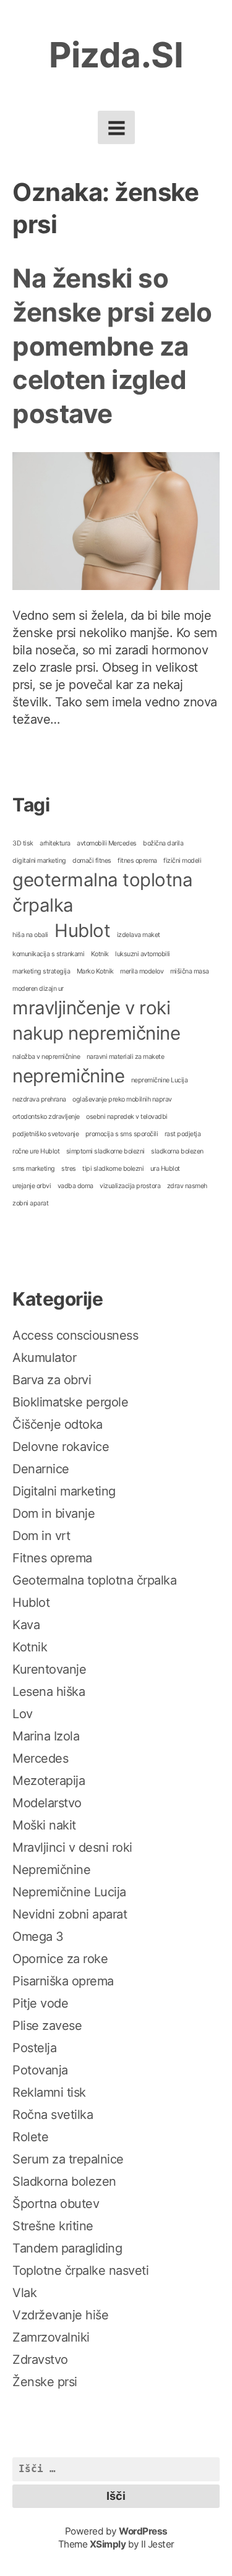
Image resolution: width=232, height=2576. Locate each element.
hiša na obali (30, 935)
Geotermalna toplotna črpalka (94, 1580)
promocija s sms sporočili (122, 1134)
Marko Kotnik (95, 971)
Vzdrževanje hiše (60, 2315)
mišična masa (190, 971)
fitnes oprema (137, 861)
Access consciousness (75, 1335)
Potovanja (40, 2070)
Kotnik (100, 954)
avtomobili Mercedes (107, 843)
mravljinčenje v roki (91, 1008)
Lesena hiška (49, 1692)
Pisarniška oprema (63, 1981)
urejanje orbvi (32, 1186)
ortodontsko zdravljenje (46, 1117)
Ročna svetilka (53, 2115)
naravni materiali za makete (126, 1057)
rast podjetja (183, 1134)
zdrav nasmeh (187, 1186)
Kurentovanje (49, 1669)
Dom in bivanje (54, 1513)
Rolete (30, 2137)
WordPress (143, 2531)
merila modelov (142, 971)
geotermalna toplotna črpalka (102, 892)
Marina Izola (46, 1736)
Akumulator (44, 1358)
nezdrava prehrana (39, 1099)
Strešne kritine (53, 2226)
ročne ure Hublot (36, 1151)
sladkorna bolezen (177, 1151)
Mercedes (40, 1758)
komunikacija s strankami (48, 954)
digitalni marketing (39, 861)
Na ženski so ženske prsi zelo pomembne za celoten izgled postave (112, 345)
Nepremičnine (51, 1870)
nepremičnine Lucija (160, 1080)
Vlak (24, 2293)
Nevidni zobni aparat (70, 1914)
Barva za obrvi (52, 1380)
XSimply (108, 2544)
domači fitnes (92, 861)
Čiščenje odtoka (58, 1424)
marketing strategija (41, 971)
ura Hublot (165, 1169)
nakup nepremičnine (96, 1033)
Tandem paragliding (67, 2248)
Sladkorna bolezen (64, 2181)
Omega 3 (38, 1936)
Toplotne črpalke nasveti (80, 2270)
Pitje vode (40, 2003)
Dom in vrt (41, 1536)
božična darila (163, 843)
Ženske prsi (45, 2382)
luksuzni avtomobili (143, 954)
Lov (23, 1714)
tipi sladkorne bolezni (113, 1169)
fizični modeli (182, 861)
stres (69, 1169)
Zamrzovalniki (51, 2337)
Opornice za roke (60, 1959)
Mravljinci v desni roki (72, 1847)
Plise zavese (47, 2026)
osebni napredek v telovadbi (127, 1117)
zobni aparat (30, 1203)
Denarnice (41, 1469)
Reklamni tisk (49, 2092)
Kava (26, 1625)
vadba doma (75, 1186)
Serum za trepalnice (68, 2159)
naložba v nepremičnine (46, 1057)
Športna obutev (56, 2204)
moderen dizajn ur (38, 989)
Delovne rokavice (61, 1447)
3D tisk (23, 843)
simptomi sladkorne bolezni (105, 1151)
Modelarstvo (47, 1803)
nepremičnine (68, 1076)
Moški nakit (44, 1825)
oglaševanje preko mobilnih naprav (122, 1099)
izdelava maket (139, 935)
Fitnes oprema (52, 1558)
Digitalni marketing (64, 1491)
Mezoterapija (49, 1781)
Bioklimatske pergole (70, 1402)
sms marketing (34, 1169)
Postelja (34, 2048)
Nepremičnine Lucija (69, 1892)
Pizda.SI (116, 55)
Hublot (82, 931)
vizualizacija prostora (130, 1186)
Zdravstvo (40, 2360)
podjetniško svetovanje (45, 1134)
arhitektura (55, 843)
